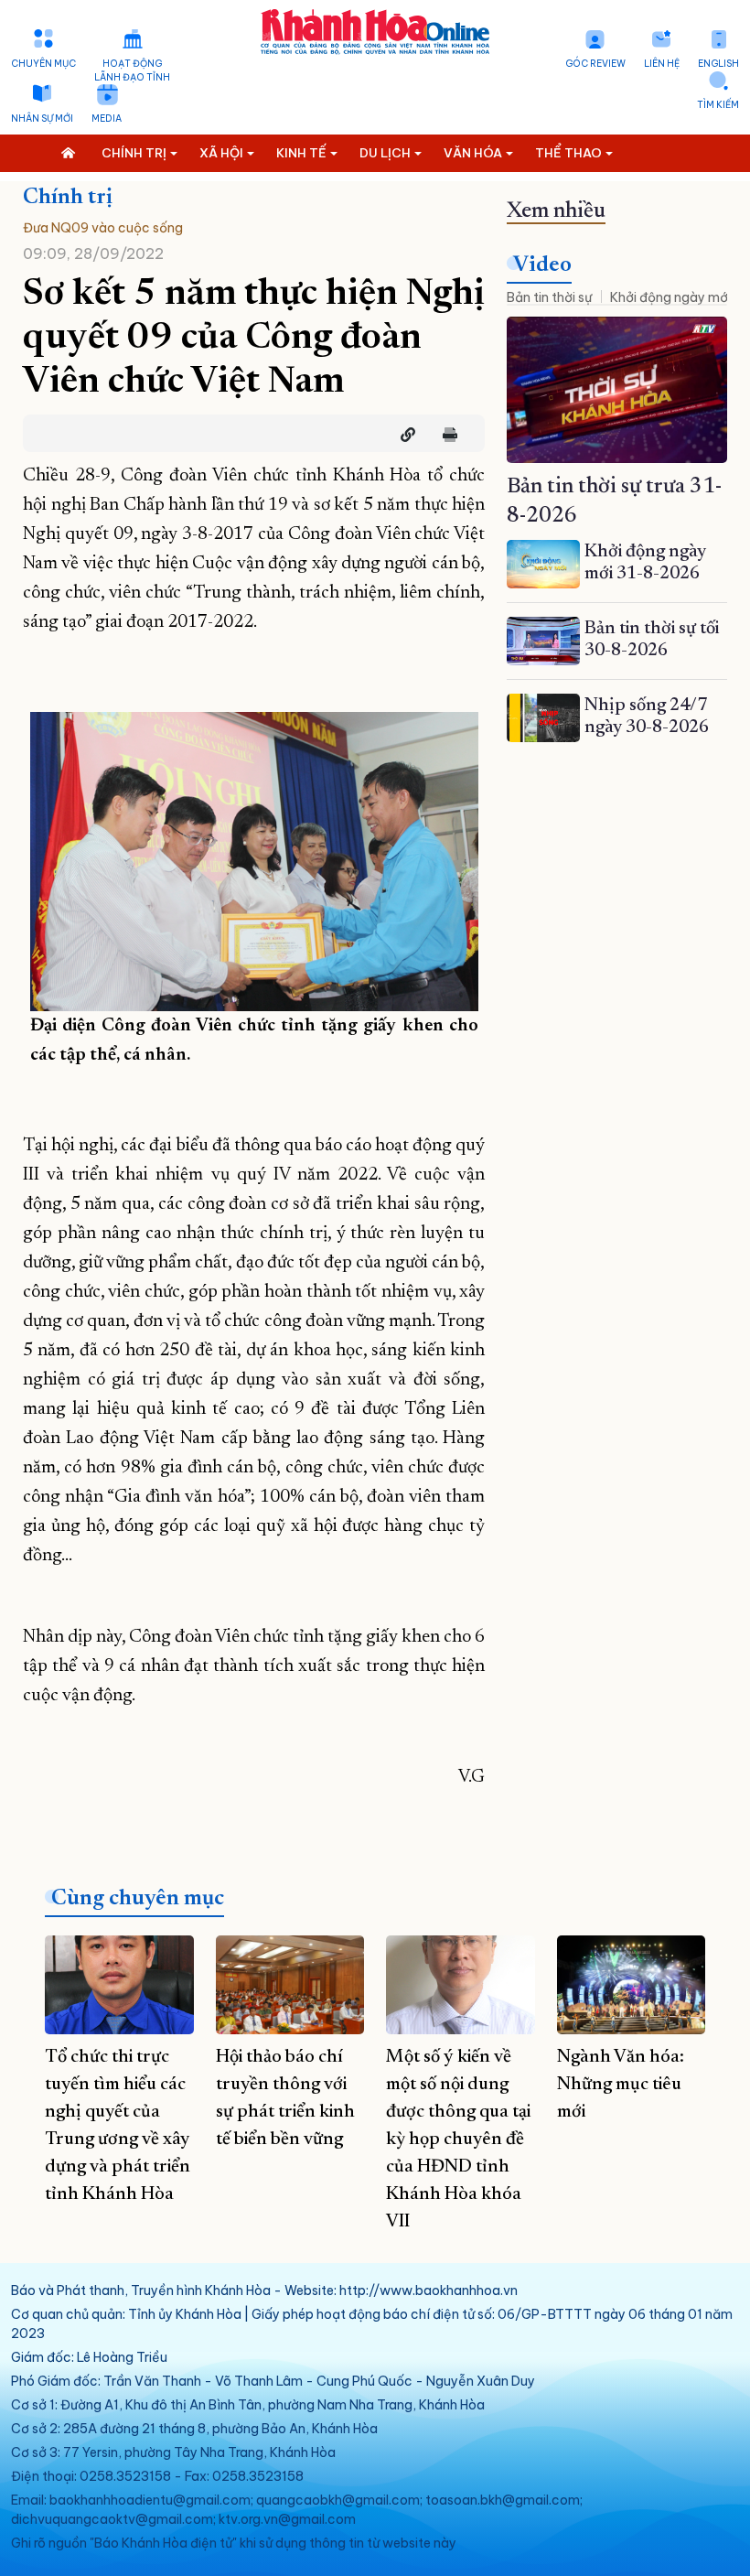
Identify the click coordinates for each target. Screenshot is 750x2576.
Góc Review (595, 64)
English (718, 64)
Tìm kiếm (718, 105)
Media (107, 119)
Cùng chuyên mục (138, 1899)
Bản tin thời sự (549, 297)
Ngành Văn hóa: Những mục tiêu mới (621, 2085)
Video (542, 265)
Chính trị (68, 198)
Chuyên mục (43, 64)
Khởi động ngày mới (670, 297)
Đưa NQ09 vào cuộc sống (103, 228)
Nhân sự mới (42, 119)
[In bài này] (445, 435)
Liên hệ (662, 64)
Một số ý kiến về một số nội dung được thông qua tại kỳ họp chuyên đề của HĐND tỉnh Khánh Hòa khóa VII (458, 2139)
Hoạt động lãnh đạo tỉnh (132, 70)
